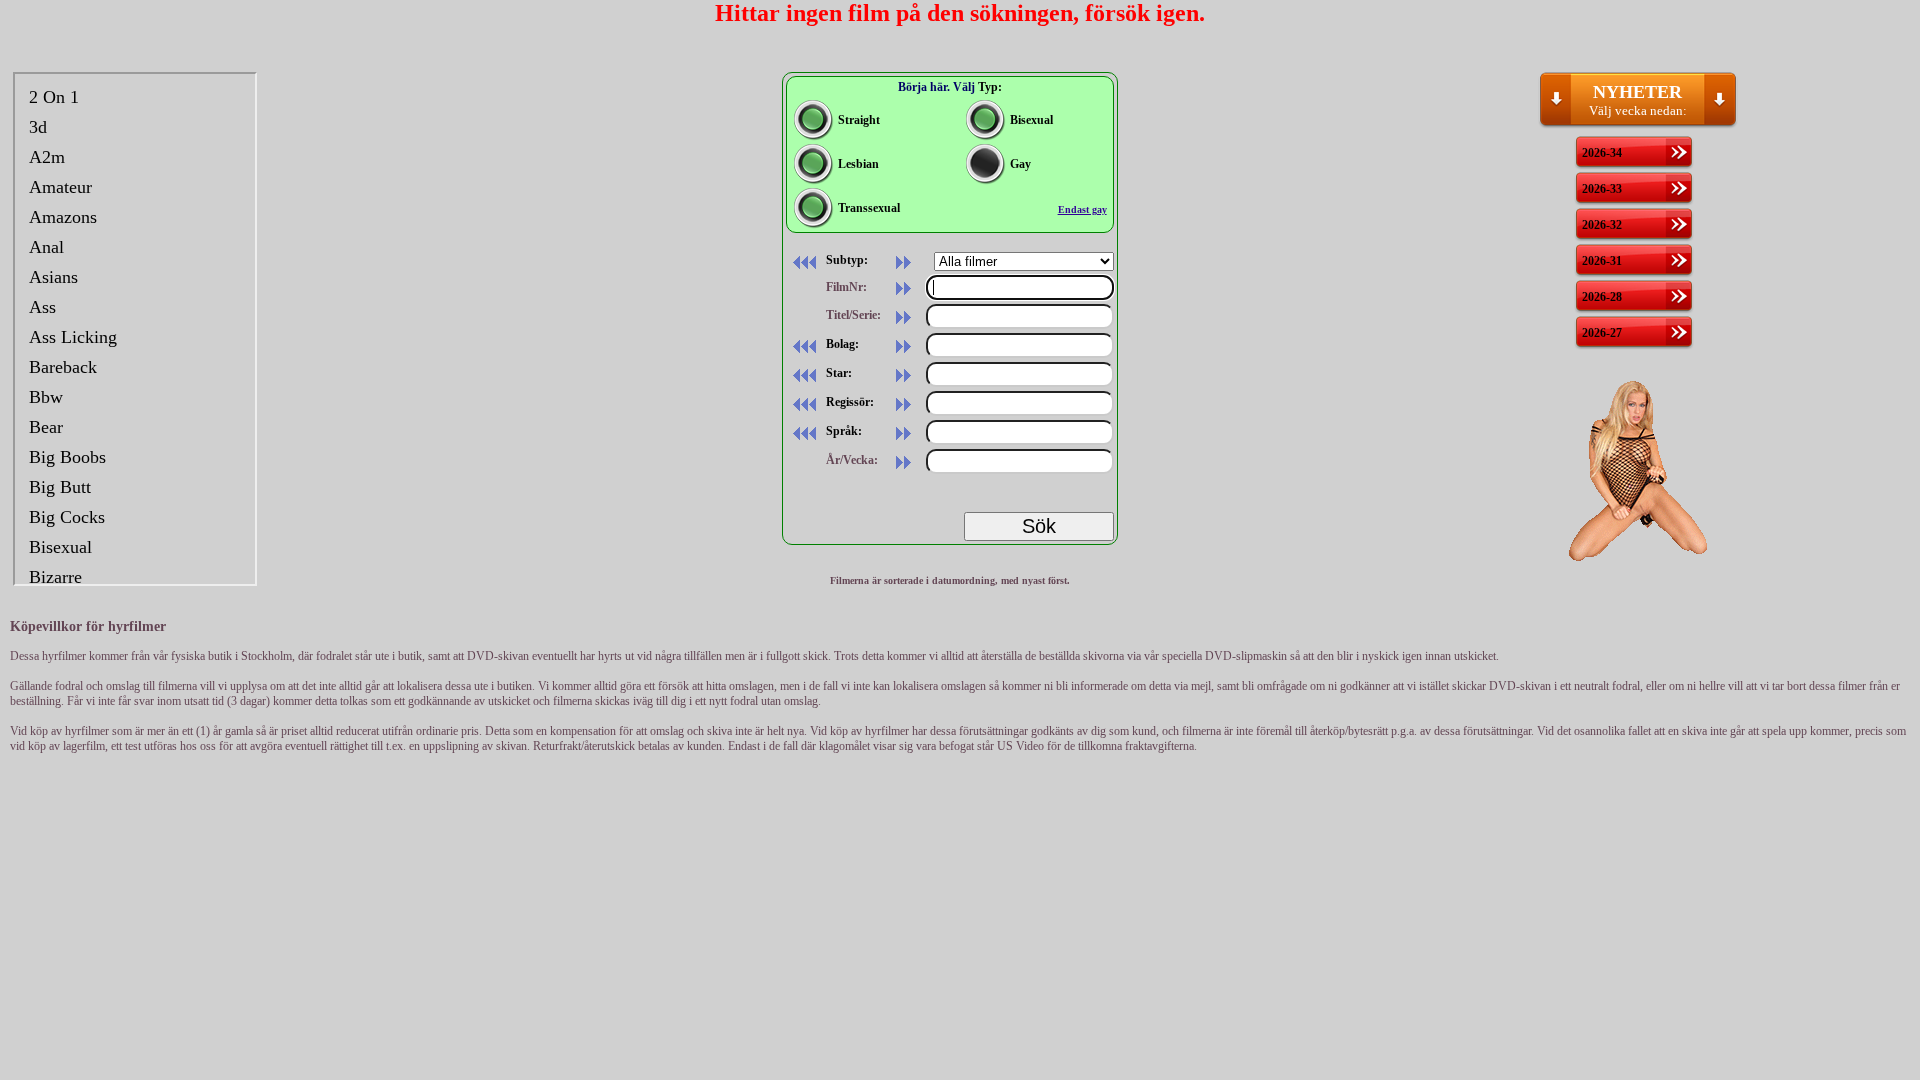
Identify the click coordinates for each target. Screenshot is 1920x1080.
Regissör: (848, 402)
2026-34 (1602, 153)
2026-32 (1602, 225)
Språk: (842, 431)
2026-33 (1602, 189)
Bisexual (1031, 120)
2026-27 (1602, 333)
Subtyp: (845, 260)
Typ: (990, 87)
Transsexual (869, 208)
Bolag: (841, 344)
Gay (1020, 164)
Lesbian (858, 164)
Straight (859, 120)
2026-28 (1602, 297)
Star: (837, 373)
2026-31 (1602, 261)
